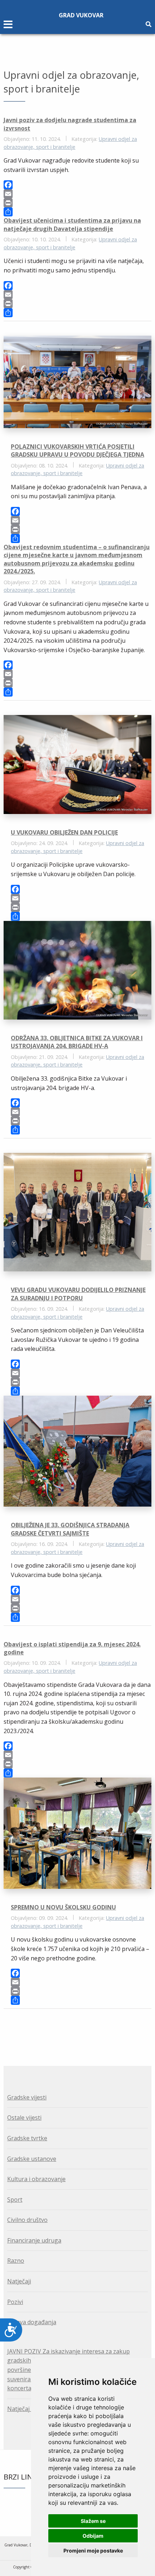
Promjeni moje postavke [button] (93, 2551)
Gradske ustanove (32, 2159)
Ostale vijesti (24, 2118)
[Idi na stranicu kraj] (82, 2029)
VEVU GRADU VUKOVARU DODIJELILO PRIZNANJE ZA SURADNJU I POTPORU (78, 1294)
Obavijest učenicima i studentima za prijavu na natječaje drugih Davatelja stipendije (72, 224)
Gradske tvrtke (27, 2138)
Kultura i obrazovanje (36, 2179)
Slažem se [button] (93, 2521)
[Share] (77, 212)
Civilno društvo (27, 2220)
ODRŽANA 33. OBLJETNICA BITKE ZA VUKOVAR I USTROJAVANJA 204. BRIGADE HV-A (77, 1042)
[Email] (77, 194)
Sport (15, 2200)
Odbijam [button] (93, 2536)
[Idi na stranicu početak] (73, 2029)
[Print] (77, 203)
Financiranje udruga (34, 2240)
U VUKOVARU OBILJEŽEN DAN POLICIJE (64, 832)
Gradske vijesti (27, 2097)
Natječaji (19, 2281)
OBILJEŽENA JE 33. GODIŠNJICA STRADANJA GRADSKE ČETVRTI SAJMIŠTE (70, 1529)
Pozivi (15, 2302)
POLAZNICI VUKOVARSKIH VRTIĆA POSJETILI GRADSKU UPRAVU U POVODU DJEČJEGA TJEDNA (77, 451)
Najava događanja (32, 2322)
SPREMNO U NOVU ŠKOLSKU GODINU (63, 1907)
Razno (16, 2261)
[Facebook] (77, 185)
